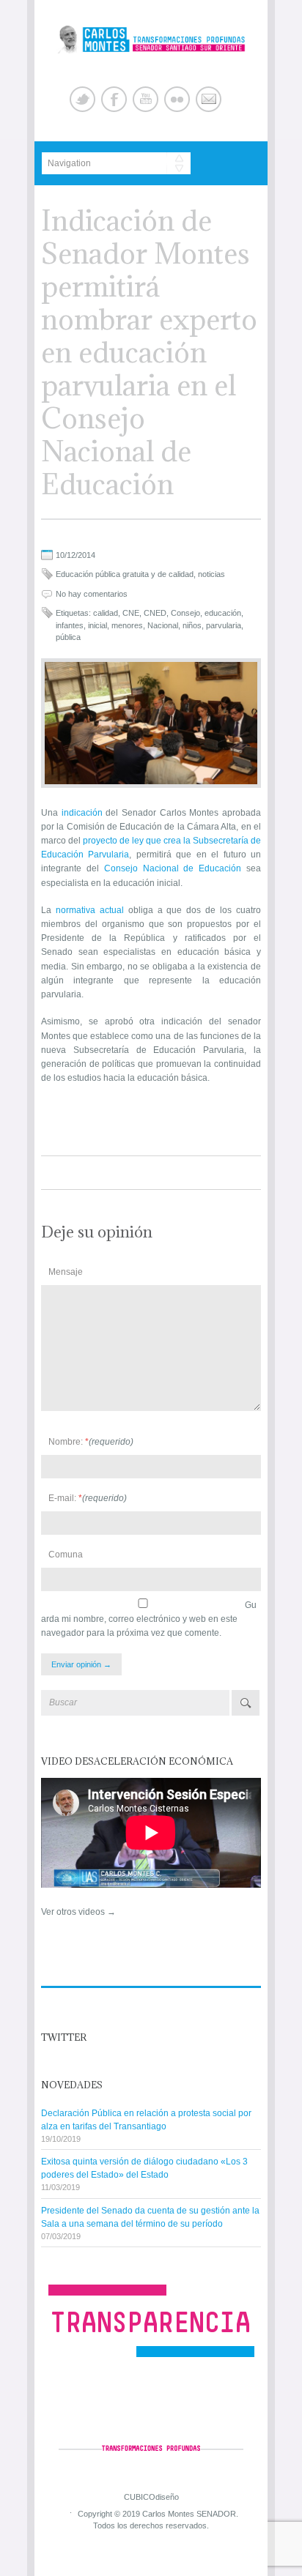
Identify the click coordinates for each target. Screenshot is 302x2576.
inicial (97, 625)
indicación (82, 813)
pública (68, 637)
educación (223, 613)
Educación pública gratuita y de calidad (125, 574)
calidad (106, 613)
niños (192, 625)
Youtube (146, 99)
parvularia (224, 625)
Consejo (185, 613)
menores (127, 625)
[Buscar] (246, 1703)
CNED (155, 613)
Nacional (163, 625)
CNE (131, 613)
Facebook (114, 99)
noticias (211, 574)
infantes (70, 625)
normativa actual (90, 910)
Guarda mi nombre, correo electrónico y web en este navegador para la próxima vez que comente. (149, 1619)
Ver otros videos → (78, 1912)
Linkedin (177, 99)
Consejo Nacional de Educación (173, 868)
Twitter (82, 99)
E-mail (209, 99)
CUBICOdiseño (151, 2497)
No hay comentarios (92, 594)
